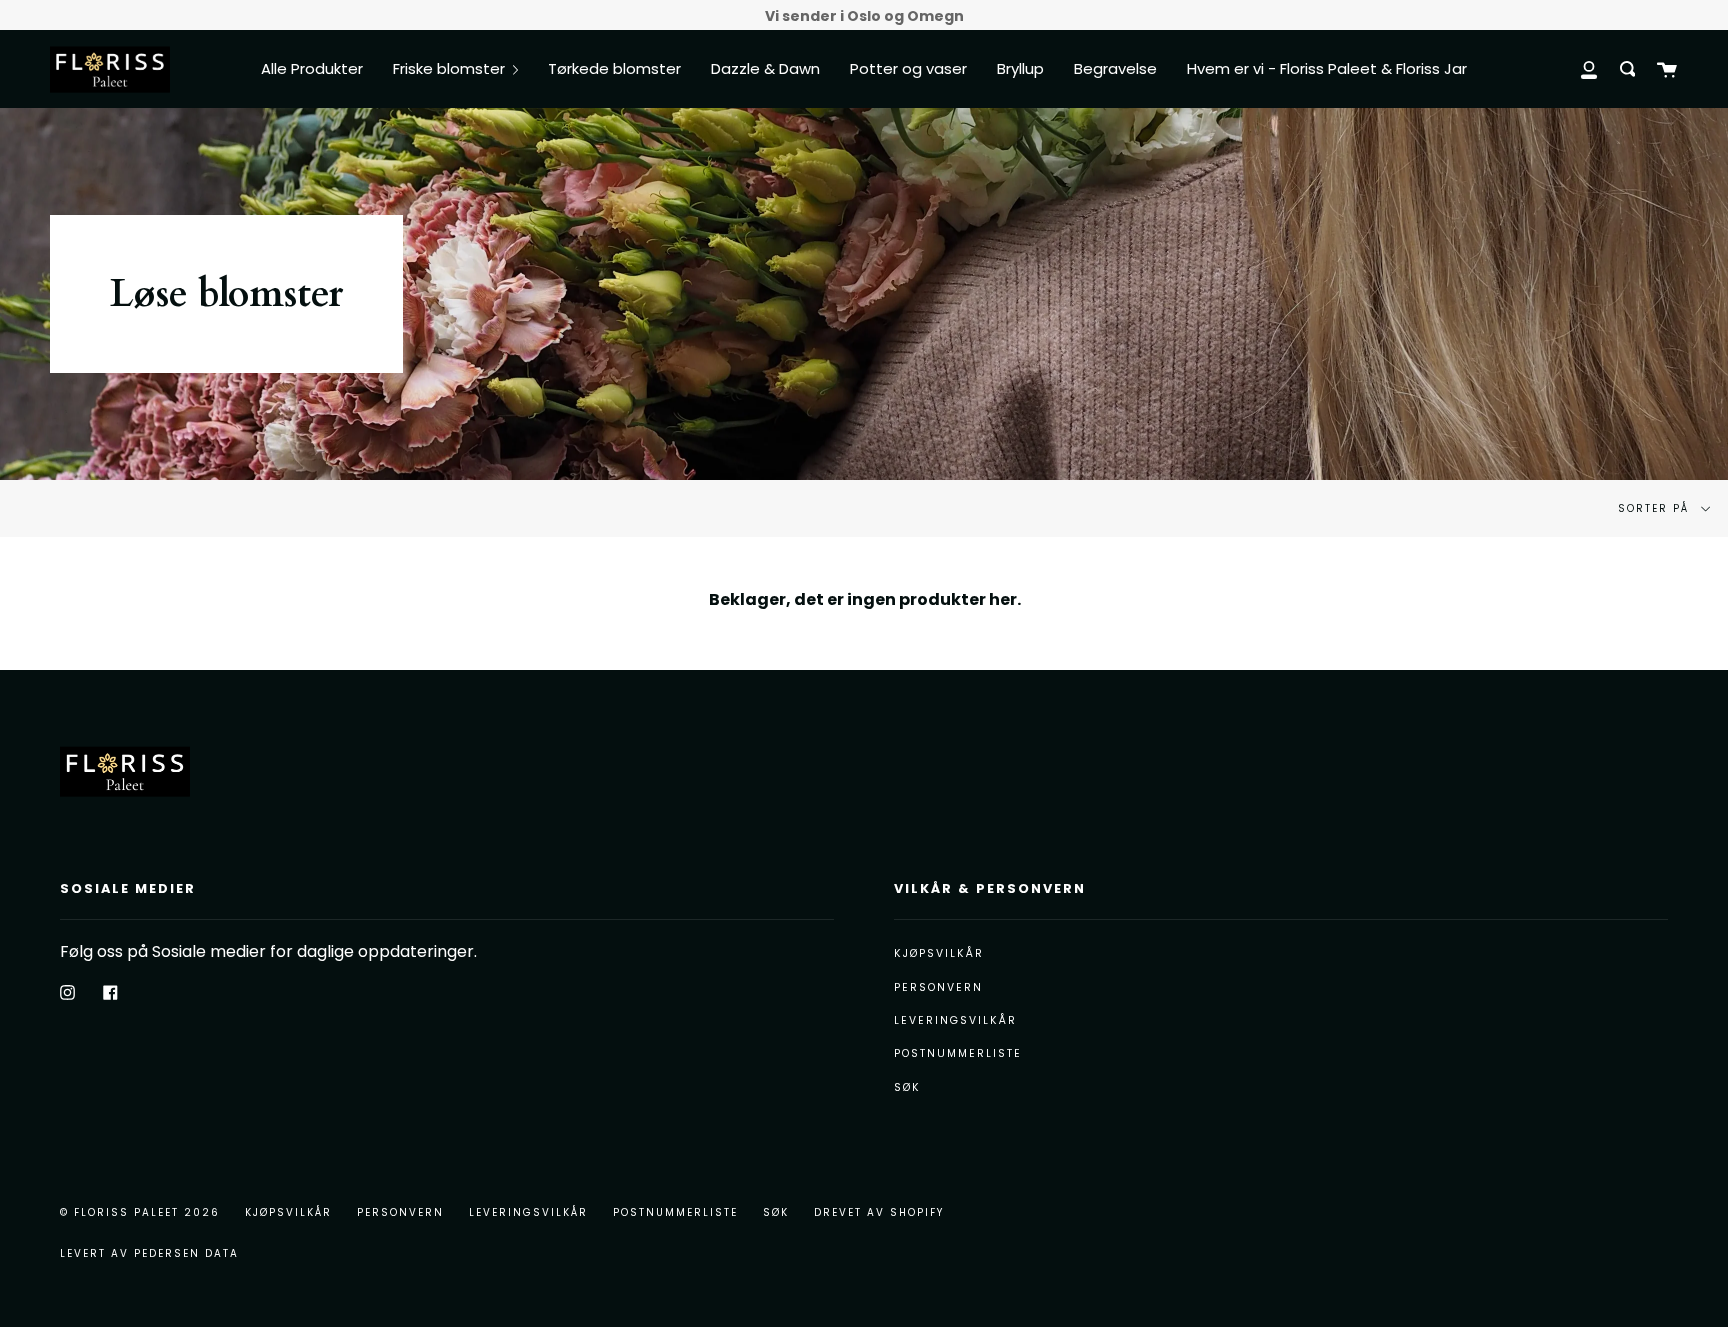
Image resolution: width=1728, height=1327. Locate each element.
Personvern (938, 987)
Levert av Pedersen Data (149, 1253)
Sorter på (1656, 508)
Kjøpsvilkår (939, 953)
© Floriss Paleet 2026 (140, 1212)
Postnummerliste (958, 1053)
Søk (907, 1087)
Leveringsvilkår (955, 1020)
